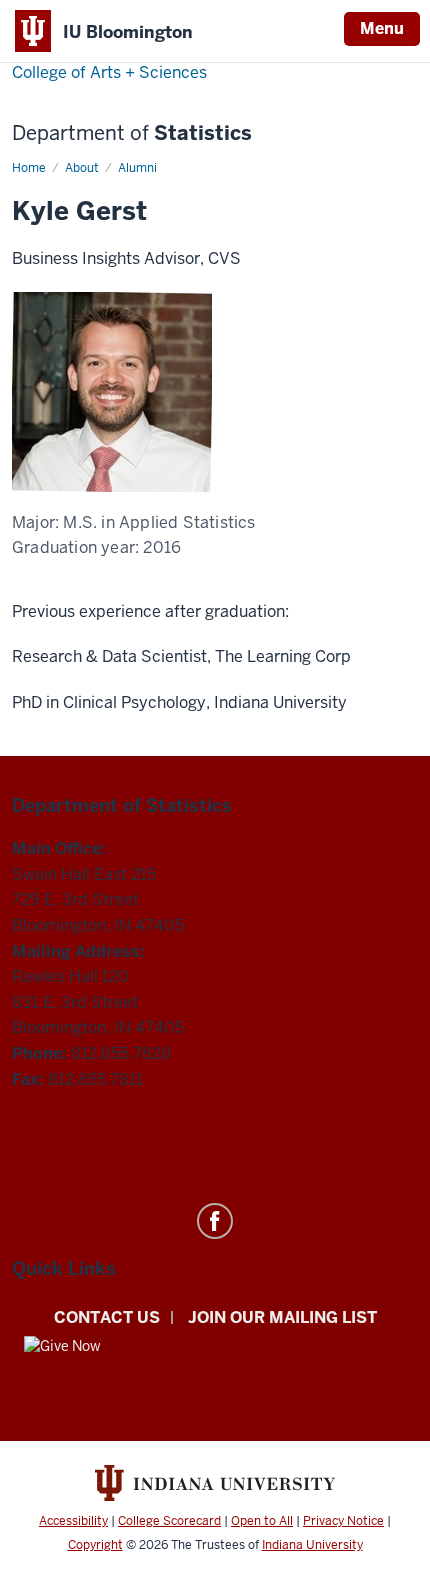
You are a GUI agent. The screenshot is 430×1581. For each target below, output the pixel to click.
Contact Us (107, 1317)
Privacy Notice (343, 1521)
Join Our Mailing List (282, 1317)
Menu (382, 28)
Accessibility (73, 1521)
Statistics (132, 133)
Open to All (262, 1521)
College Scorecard (169, 1521)
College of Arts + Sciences (109, 72)
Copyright (95, 1545)
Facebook (215, 1221)
